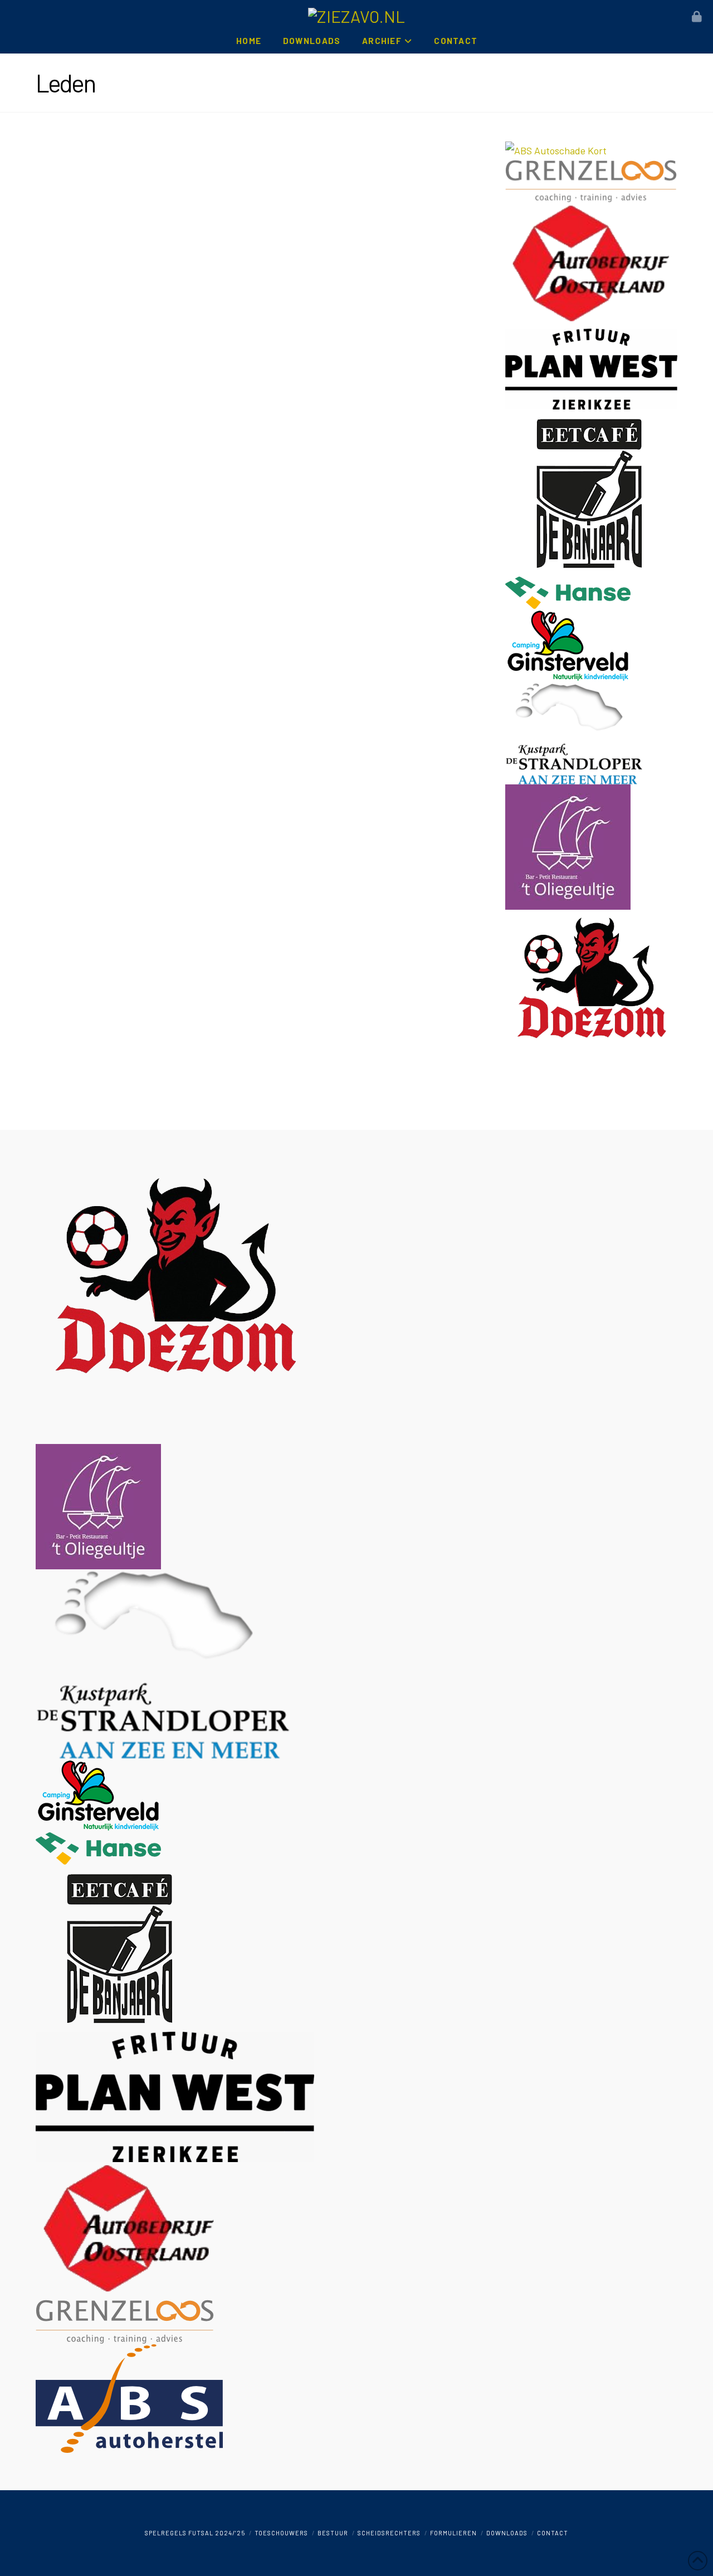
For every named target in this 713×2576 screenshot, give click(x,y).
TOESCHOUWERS (281, 2533)
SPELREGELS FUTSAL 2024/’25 (195, 2533)
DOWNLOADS (507, 2533)
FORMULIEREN (453, 2533)
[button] (697, 17)
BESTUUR (333, 2533)
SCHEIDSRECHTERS (389, 2533)
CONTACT (553, 2533)
